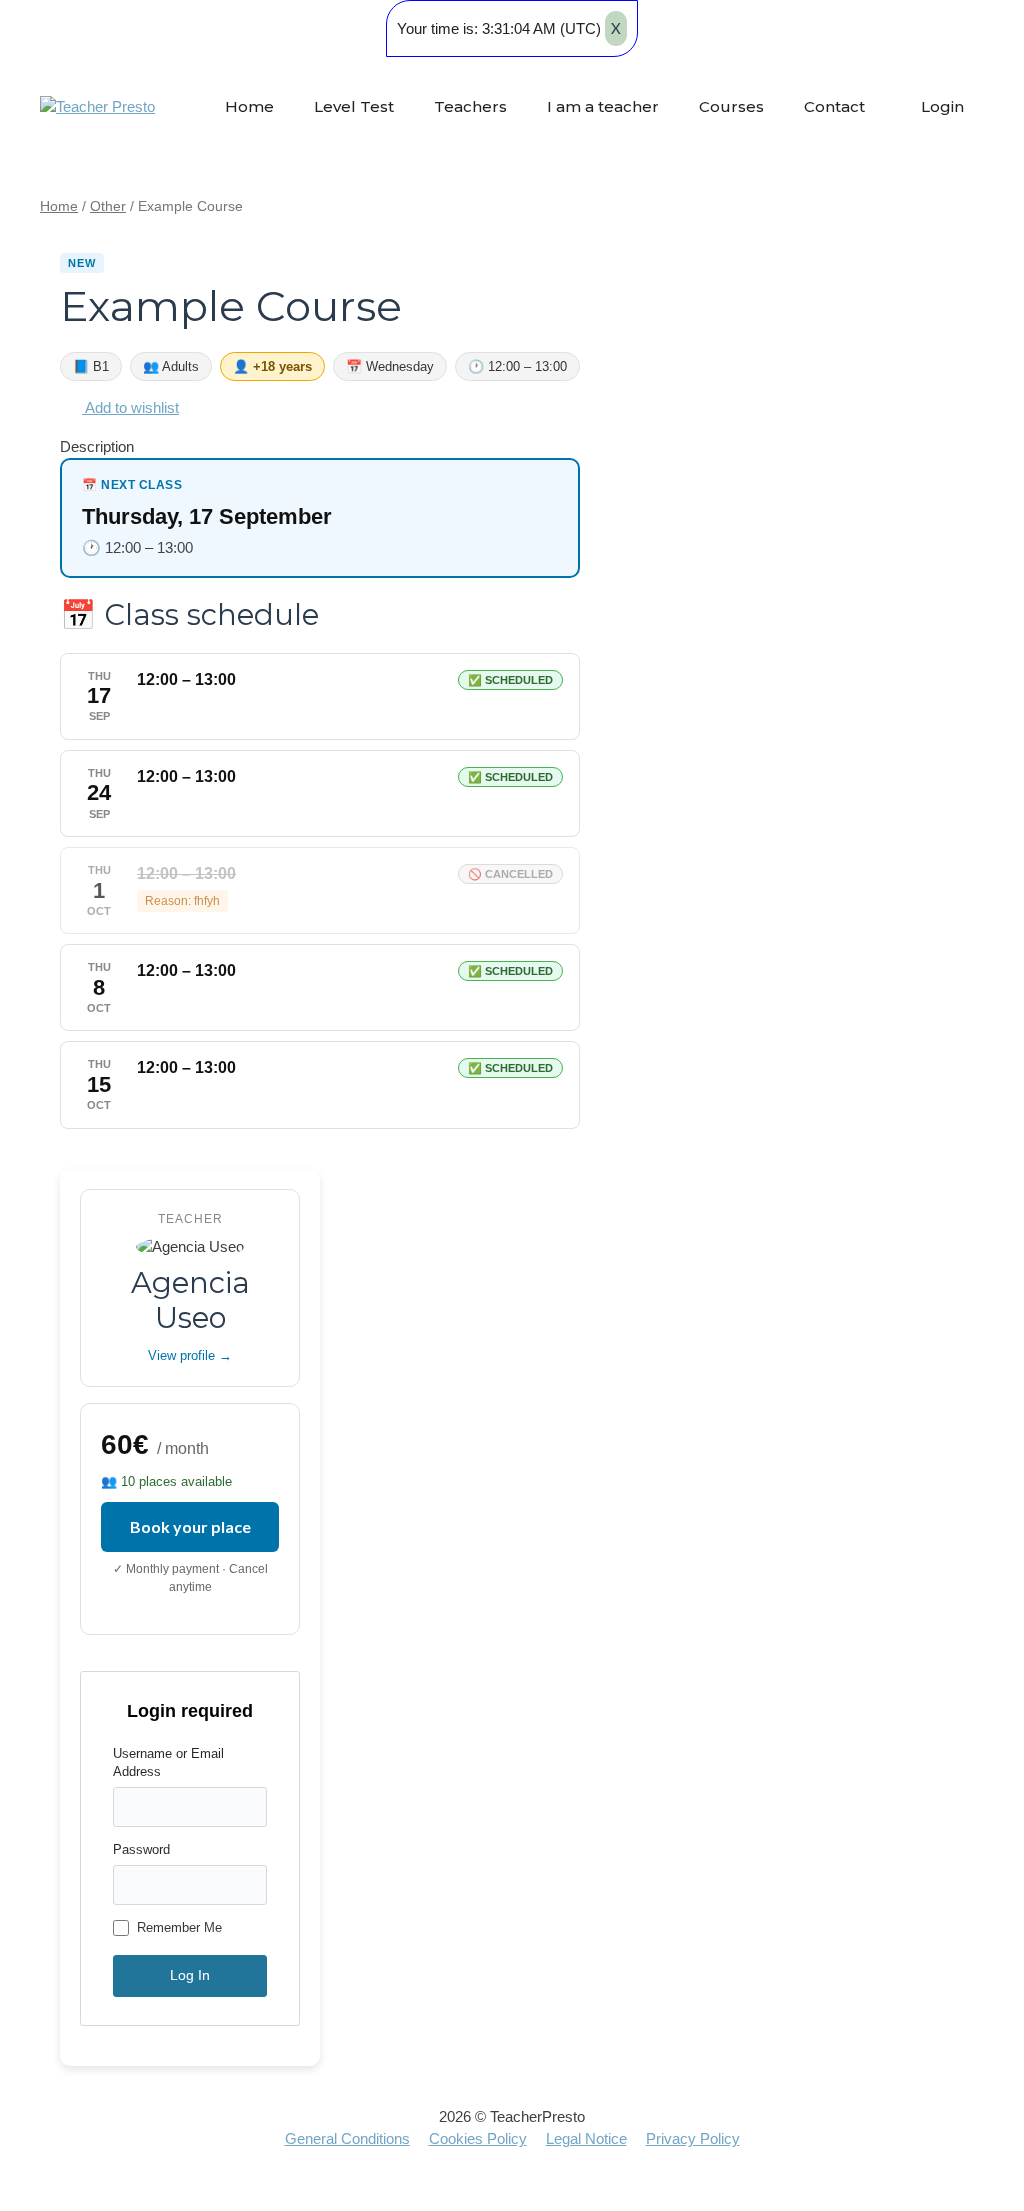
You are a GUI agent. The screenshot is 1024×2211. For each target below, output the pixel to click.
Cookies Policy (478, 2138)
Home (249, 106)
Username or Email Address (168, 1762)
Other (108, 206)
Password (141, 1849)
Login (940, 106)
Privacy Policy (693, 2138)
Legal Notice (586, 2138)
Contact (834, 106)
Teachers (470, 106)
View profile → (190, 1355)
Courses (731, 106)
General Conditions (347, 2138)
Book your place (190, 1526)
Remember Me (179, 1927)
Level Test (354, 106)
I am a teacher (603, 106)
